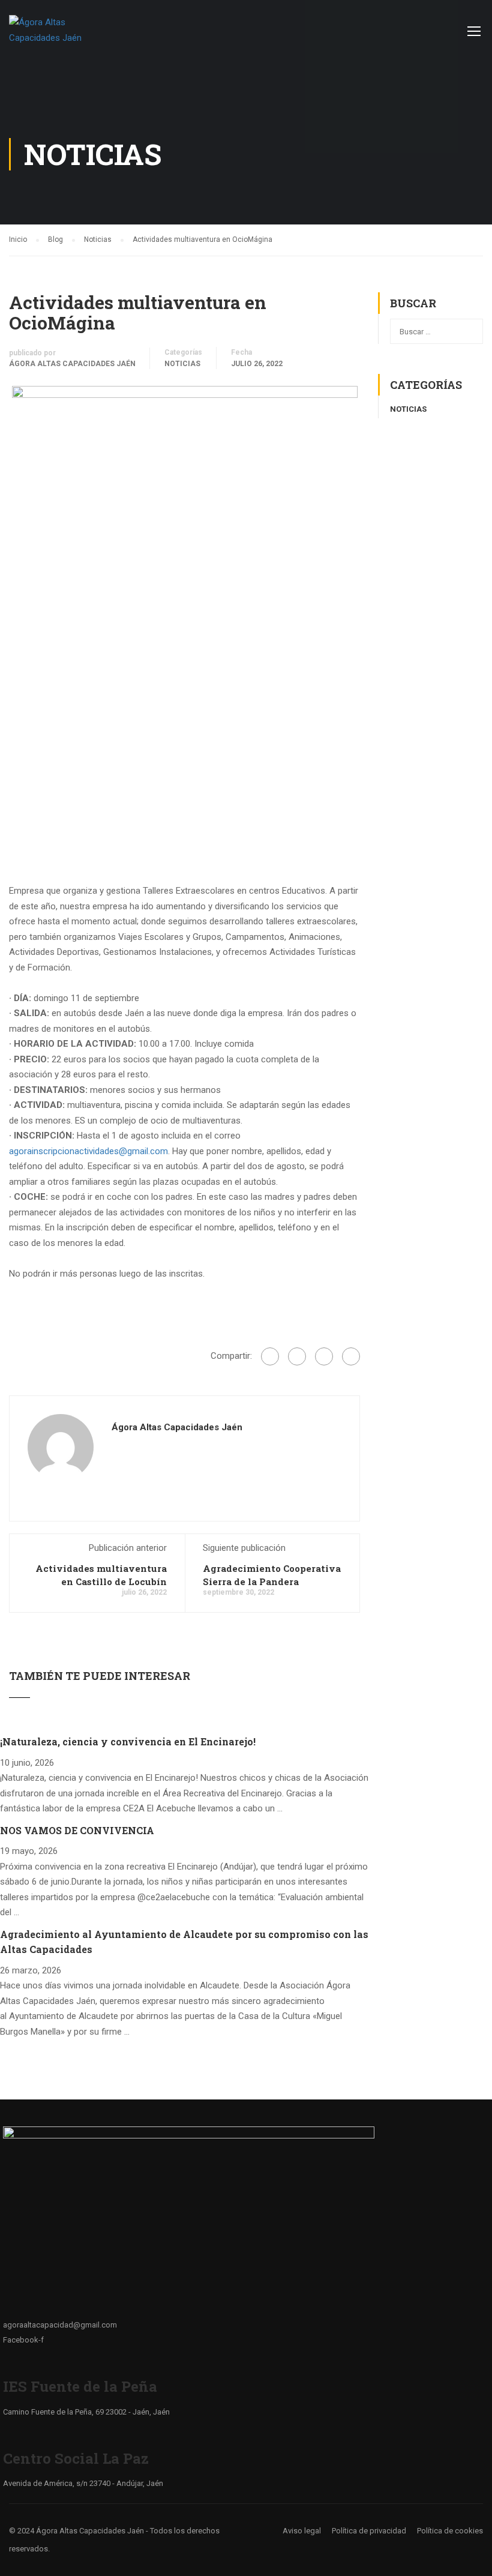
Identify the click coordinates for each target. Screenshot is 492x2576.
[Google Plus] (297, 1356)
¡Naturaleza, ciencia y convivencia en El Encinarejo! (128, 1741)
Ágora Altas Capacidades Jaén (72, 364)
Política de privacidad (369, 2531)
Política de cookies (450, 2531)
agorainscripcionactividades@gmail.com (88, 1151)
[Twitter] (324, 1356)
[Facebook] (270, 1356)
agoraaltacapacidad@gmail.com (60, 2325)
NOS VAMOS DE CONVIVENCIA (77, 1830)
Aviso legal (302, 2531)
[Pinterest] (351, 1356)
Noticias (182, 364)
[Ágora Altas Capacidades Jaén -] (55, 36)
